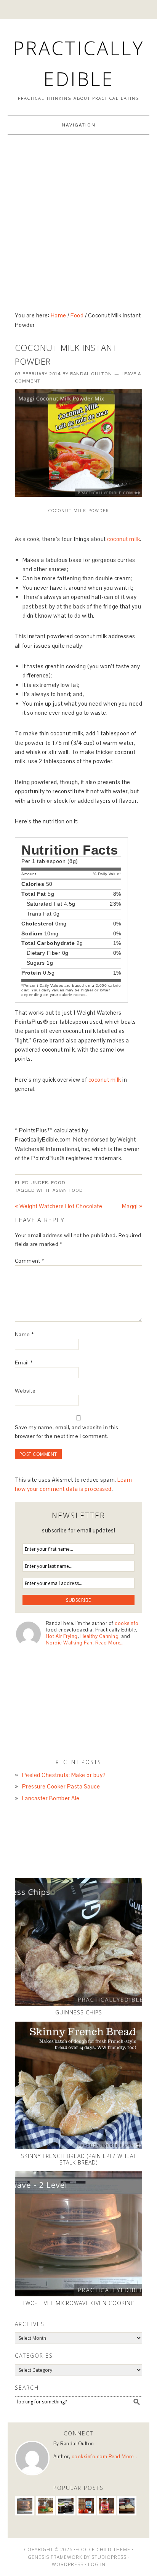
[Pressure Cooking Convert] (66, 2506)
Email (24, 1362)
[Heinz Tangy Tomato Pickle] (107, 2506)
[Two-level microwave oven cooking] (79, 2234)
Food (58, 1183)
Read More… (110, 1643)
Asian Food (68, 1190)
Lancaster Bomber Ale (51, 1798)
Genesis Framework (55, 2557)
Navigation (79, 125)
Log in (97, 2564)
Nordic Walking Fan (69, 1643)
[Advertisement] (78, 221)
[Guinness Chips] (79, 1942)
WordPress (68, 2564)
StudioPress (109, 2557)
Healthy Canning (100, 1636)
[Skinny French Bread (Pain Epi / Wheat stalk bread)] (79, 2085)
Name (24, 1334)
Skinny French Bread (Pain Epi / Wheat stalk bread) (79, 2159)
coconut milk (123, 539)
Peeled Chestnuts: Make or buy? (64, 1775)
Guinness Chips (79, 2012)
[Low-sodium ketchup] (86, 2506)
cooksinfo (127, 1623)
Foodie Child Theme (103, 2550)
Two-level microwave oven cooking (79, 2303)
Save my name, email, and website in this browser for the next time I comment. (67, 1432)
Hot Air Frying (62, 1636)
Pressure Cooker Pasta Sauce (61, 1786)
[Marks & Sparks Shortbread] (127, 2506)
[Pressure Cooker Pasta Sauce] (45, 2506)
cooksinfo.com (90, 2457)
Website (25, 1391)
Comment (30, 1261)
